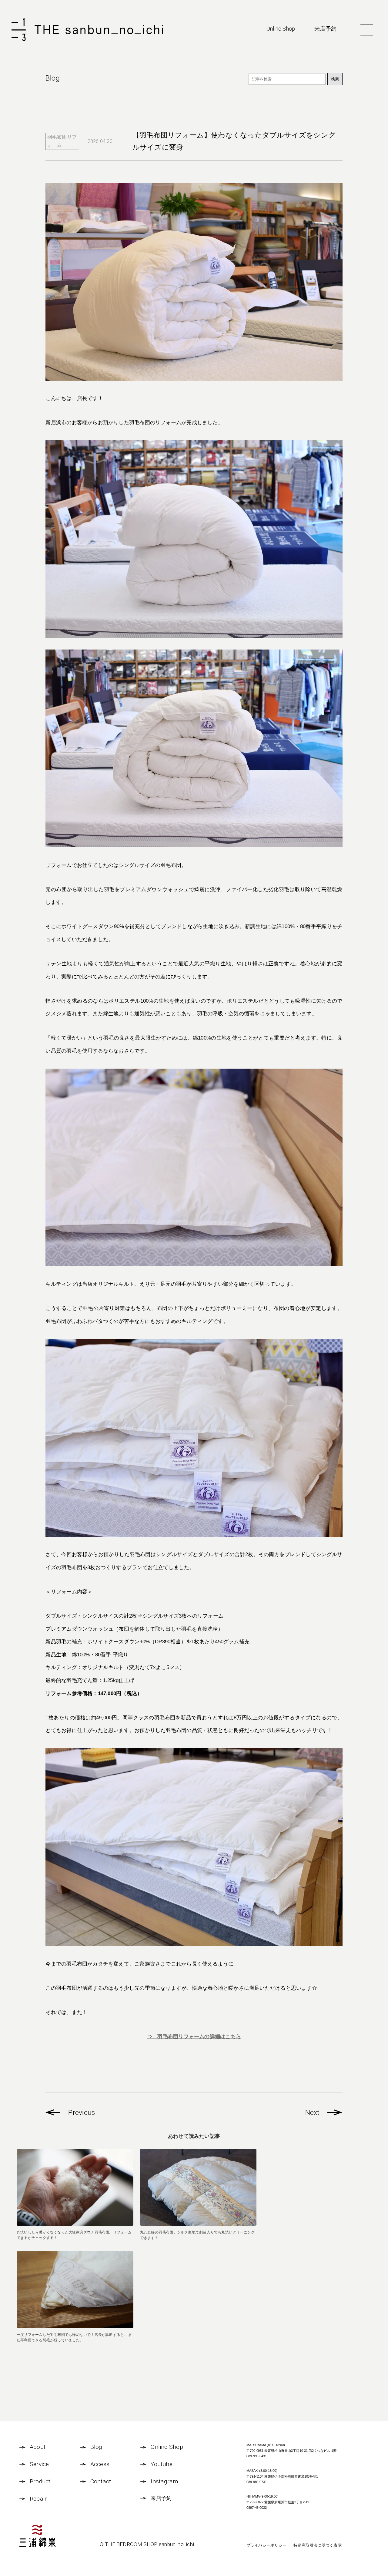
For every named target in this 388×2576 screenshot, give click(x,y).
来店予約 (325, 29)
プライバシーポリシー (266, 2545)
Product (40, 2481)
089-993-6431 (257, 2456)
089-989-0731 (257, 2482)
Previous (82, 2113)
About (38, 2447)
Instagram (164, 2481)
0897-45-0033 (257, 2508)
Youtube (162, 2464)
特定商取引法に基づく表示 (318, 2545)
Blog (96, 2447)
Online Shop (281, 29)
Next (313, 2113)
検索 (335, 79)
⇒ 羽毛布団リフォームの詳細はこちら (194, 2036)
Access (100, 2464)
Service (39, 2464)
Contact (101, 2481)
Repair (38, 2499)
